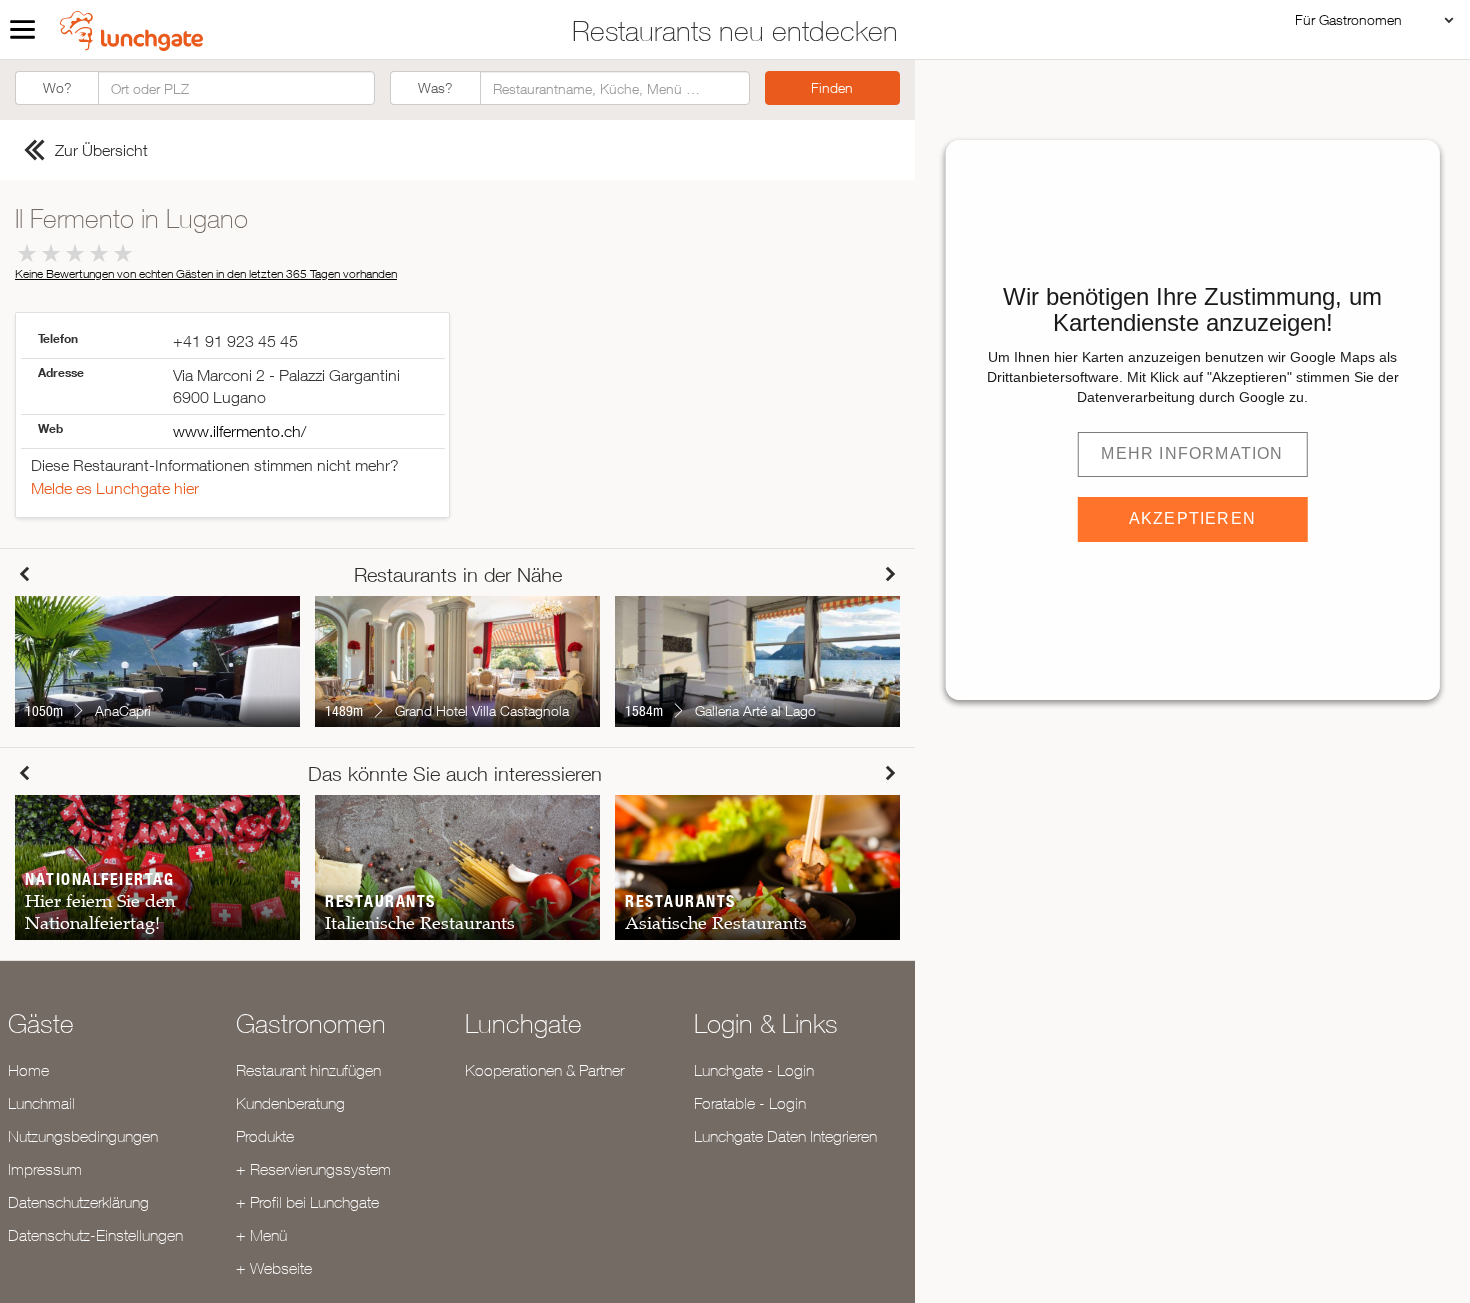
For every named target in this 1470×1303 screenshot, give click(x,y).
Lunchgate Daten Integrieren (785, 1136)
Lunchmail (41, 1103)
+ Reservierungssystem (313, 1169)
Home (28, 1070)
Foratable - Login (750, 1103)
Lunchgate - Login (754, 1070)
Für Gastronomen (1348, 19)
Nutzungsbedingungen (83, 1136)
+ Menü (261, 1235)
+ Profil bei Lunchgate (307, 1202)
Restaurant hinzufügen (308, 1070)
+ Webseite (274, 1268)
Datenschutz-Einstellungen (95, 1235)
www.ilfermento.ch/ (239, 431)
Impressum (45, 1169)
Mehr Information (1192, 453)
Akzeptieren (1192, 518)
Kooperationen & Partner (544, 1070)
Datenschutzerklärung (78, 1202)
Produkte (265, 1136)
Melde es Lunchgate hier (115, 488)
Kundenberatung (290, 1103)
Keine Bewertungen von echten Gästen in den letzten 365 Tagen (206, 273)
